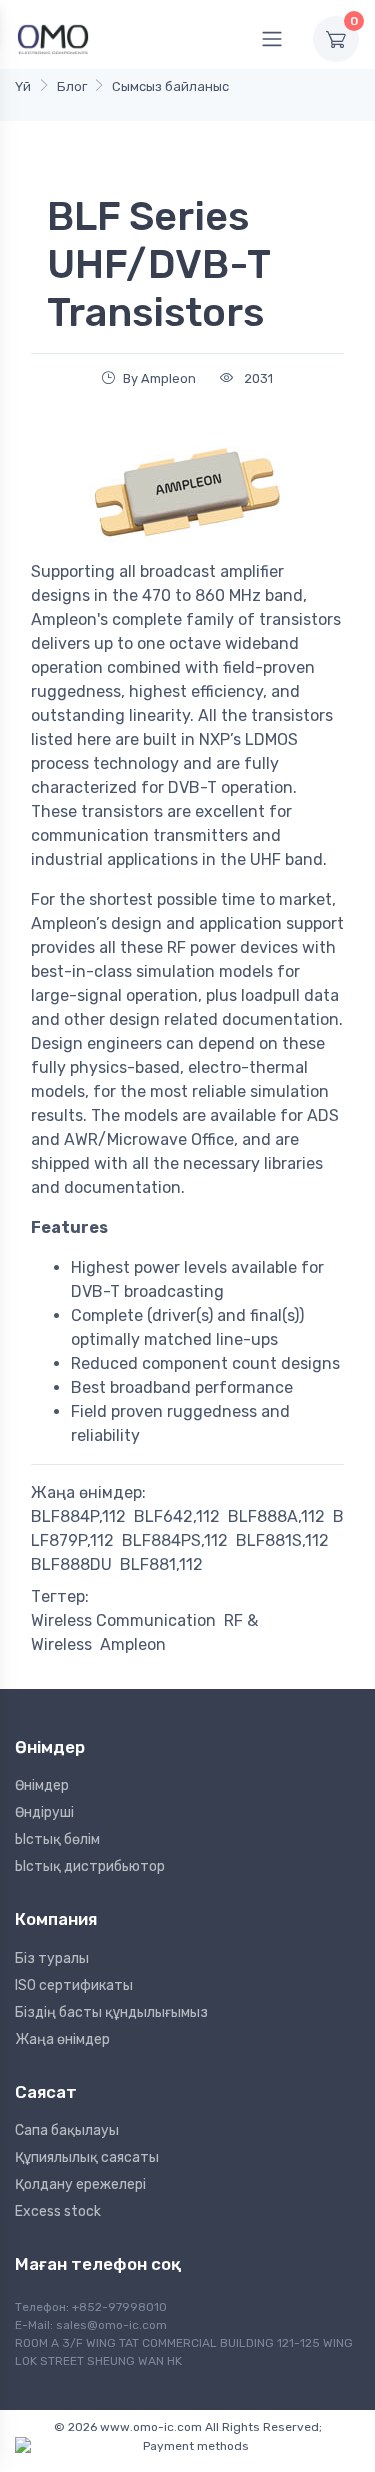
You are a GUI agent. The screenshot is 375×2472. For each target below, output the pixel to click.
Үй (23, 86)
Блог (72, 86)
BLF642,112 (177, 1516)
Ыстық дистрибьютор (90, 1866)
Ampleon (133, 1644)
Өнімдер (42, 1785)
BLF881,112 (161, 1564)
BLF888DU (71, 1564)
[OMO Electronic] (53, 38)
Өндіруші (44, 1812)
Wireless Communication (123, 1620)
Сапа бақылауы (67, 2130)
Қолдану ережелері (80, 2184)
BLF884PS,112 (175, 1540)
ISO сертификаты (74, 1985)
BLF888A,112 (276, 1516)
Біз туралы (52, 1958)
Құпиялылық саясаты (87, 2157)
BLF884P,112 (78, 1516)
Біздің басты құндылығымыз (111, 2012)
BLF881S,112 (282, 1540)
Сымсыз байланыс (170, 86)
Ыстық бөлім (57, 1839)
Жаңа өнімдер (62, 2039)
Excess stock (58, 2211)
